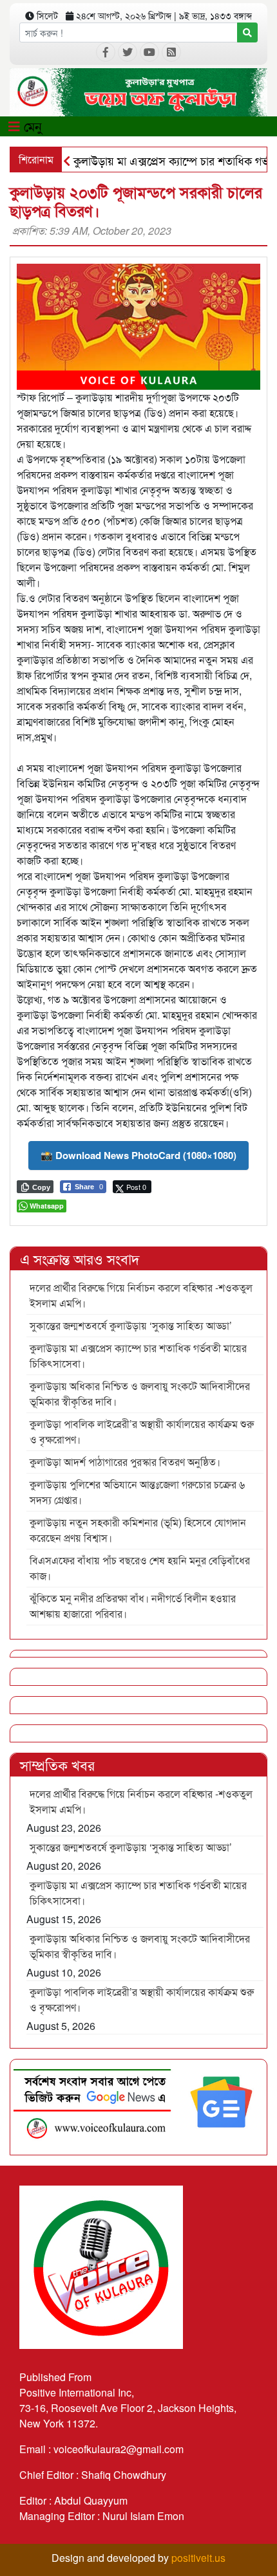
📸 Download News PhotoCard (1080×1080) (138, 1155)
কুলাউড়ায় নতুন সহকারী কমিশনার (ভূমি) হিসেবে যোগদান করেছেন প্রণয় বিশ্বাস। (138, 1530)
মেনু (31, 126)
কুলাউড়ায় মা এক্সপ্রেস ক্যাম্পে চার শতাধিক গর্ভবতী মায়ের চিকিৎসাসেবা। (138, 1356)
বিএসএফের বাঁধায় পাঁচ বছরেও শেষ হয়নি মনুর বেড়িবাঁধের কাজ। (140, 1568)
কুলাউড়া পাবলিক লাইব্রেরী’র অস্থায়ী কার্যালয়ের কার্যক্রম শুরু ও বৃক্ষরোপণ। (142, 1431)
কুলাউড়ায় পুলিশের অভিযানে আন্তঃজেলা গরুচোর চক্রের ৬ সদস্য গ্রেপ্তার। (137, 1492)
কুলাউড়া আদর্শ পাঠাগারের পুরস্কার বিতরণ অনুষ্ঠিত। (125, 1462)
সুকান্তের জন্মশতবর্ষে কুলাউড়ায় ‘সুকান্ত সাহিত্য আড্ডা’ (131, 1325)
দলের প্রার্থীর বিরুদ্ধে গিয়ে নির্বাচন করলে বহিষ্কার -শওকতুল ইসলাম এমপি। (141, 1295)
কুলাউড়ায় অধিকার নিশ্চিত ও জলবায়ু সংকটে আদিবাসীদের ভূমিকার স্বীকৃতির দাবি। (140, 1393)
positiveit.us (198, 2558)
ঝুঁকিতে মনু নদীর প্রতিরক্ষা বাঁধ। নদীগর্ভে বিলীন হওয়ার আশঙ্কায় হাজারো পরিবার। (133, 1606)
